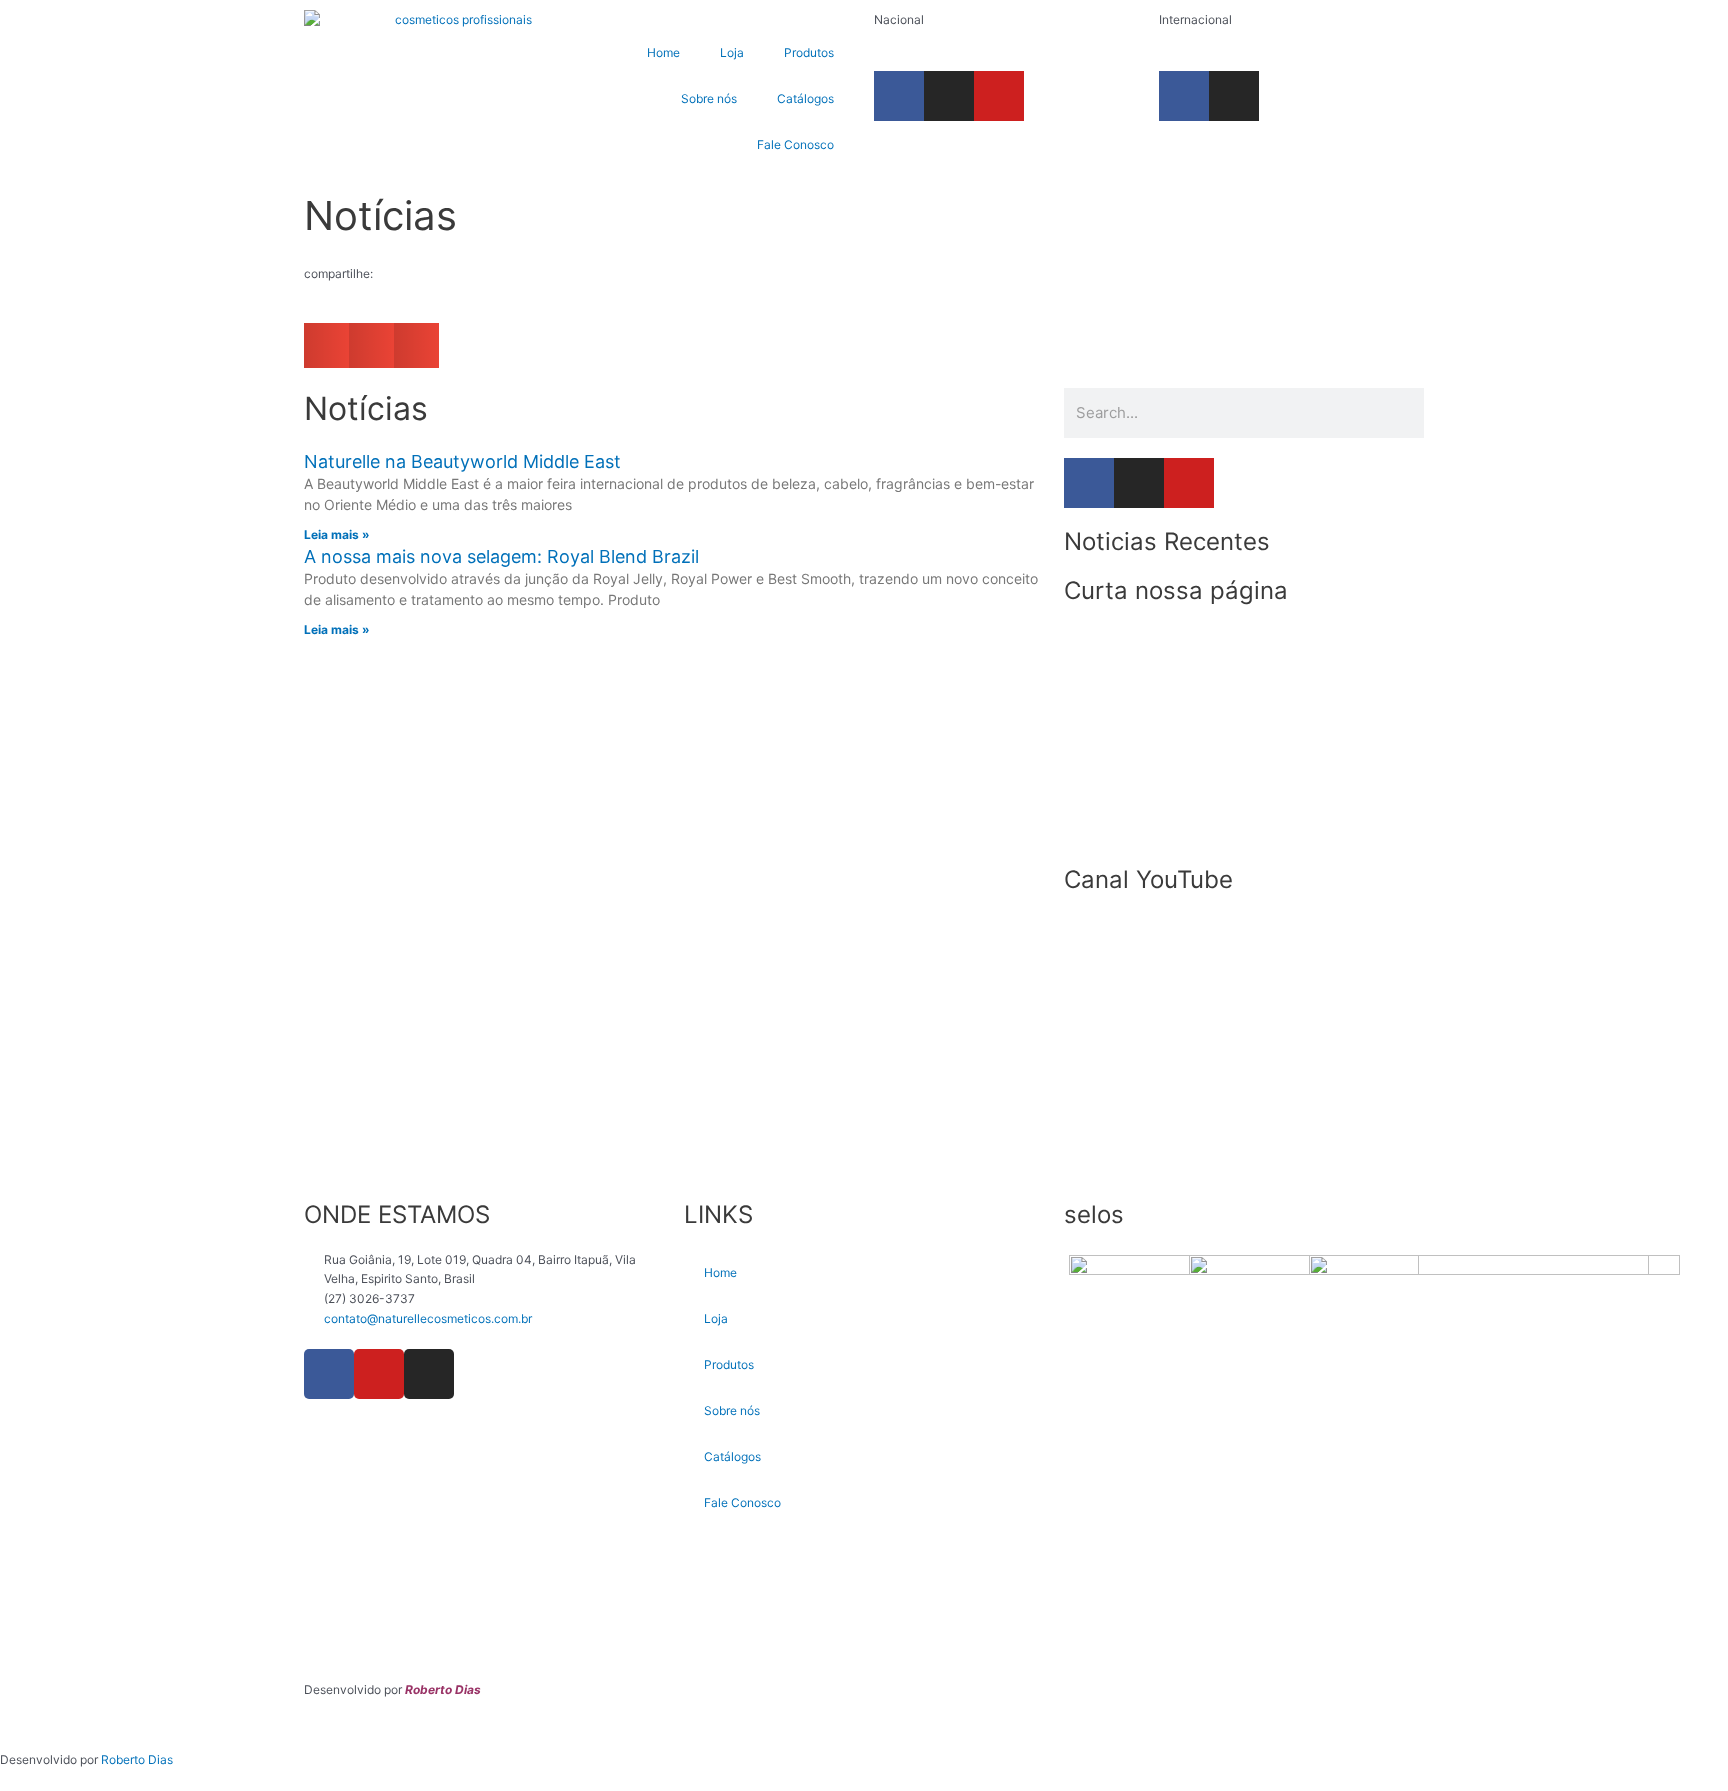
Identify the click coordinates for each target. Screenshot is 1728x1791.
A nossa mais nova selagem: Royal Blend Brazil (501, 556)
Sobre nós (709, 98)
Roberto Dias (137, 1759)
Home (663, 52)
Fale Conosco (795, 144)
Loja (732, 52)
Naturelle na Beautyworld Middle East (462, 461)
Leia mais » (337, 534)
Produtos (809, 52)
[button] (326, 345)
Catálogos (805, 98)
